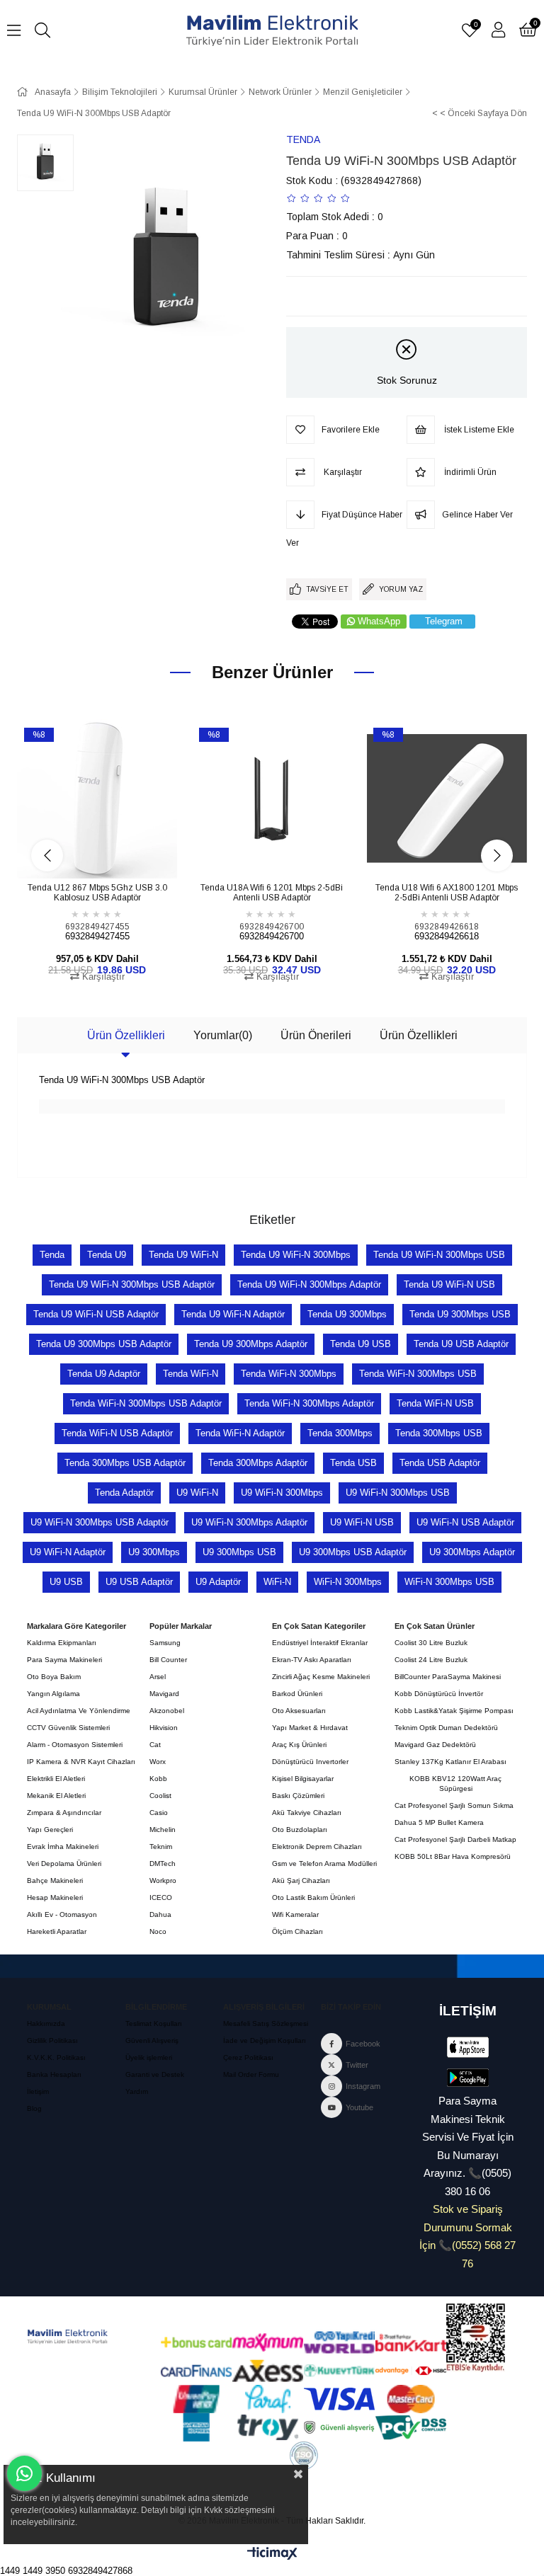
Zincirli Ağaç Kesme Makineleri (321, 1677)
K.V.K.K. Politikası (56, 2057)
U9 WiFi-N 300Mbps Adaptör (249, 1522)
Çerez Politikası (248, 2057)
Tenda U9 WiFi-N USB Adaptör (96, 1314)
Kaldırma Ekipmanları (62, 1643)
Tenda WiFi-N (191, 1374)
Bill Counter (168, 1660)
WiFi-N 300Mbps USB (449, 1582)
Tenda (52, 1255)
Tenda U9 (107, 1255)
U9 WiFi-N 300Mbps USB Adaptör (100, 1522)
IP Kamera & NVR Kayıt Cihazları (81, 1762)
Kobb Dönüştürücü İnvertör (439, 1694)
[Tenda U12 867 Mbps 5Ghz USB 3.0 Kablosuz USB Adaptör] (97, 799)
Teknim (161, 1847)
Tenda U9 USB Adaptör (461, 1344)
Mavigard (164, 1694)
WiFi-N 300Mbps (348, 1582)
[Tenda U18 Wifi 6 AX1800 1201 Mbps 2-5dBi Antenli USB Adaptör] (447, 799)
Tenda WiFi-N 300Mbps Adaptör (309, 1403)
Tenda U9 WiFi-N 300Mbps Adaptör (309, 1284)
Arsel (158, 1677)
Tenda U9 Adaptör (104, 1374)
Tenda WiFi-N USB (435, 1403)
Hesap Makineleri (55, 1897)
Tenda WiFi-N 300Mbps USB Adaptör (146, 1403)
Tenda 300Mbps (340, 1433)
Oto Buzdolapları (300, 1830)
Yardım (137, 2091)
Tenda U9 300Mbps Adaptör (251, 1344)
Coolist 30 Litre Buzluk (431, 1643)
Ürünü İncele (113, 853)
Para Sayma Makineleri (64, 1660)
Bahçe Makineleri (55, 1881)
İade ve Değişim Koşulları (265, 2040)
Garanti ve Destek (155, 2074)
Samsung (165, 1643)
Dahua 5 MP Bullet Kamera (439, 1822)
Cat (155, 1745)
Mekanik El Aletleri (56, 1796)
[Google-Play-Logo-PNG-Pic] (468, 2078)
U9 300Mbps (154, 1552)
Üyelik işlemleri (149, 2057)
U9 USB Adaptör (139, 1582)
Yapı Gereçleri (50, 1830)
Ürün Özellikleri (126, 1035)
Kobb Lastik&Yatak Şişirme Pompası (454, 1711)
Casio (159, 1813)
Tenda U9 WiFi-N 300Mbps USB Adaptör (132, 1284)
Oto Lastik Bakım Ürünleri (313, 1897)
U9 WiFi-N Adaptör (68, 1552)
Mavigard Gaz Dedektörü (435, 1745)
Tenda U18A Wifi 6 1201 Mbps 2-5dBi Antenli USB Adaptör (272, 893)
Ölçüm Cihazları (297, 1931)
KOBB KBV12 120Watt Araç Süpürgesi (455, 1784)
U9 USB (66, 1582)
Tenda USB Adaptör (440, 1463)
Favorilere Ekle (81, 853)
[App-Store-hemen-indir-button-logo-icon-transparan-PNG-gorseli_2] (468, 2047)
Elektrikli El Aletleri (56, 1779)
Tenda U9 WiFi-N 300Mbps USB (439, 1255)
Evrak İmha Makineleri (63, 1847)
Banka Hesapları (54, 2074)
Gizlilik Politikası (52, 2040)
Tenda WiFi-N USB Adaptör (117, 1433)
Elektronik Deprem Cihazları (317, 1847)
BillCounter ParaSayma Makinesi (448, 1677)
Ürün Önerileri (316, 1035)
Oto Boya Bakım (54, 1677)
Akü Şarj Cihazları (301, 1881)
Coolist (160, 1796)
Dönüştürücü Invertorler (310, 1762)
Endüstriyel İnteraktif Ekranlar (320, 1643)
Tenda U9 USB (361, 1344)
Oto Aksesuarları (299, 1711)
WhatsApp (379, 621)
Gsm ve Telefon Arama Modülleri (324, 1864)
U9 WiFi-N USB (362, 1522)
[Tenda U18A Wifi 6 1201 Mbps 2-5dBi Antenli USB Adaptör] (272, 799)
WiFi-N (277, 1582)
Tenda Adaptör (124, 1493)
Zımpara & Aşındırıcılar (64, 1813)
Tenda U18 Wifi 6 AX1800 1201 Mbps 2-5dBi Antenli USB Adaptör (447, 893)
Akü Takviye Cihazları (307, 1813)
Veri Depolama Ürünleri (64, 1864)
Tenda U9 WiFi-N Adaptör (233, 1314)
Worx (158, 1762)
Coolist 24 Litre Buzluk (431, 1660)
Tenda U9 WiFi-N (183, 1255)
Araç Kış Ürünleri (299, 1745)
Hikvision (164, 1728)
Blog (34, 2108)
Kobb (158, 1779)
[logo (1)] (68, 2337)
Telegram (444, 621)
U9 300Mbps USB (239, 1552)
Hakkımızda (46, 2023)
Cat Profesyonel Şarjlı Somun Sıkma (454, 1805)
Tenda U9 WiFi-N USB (449, 1284)
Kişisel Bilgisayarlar (303, 1779)
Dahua (160, 1914)
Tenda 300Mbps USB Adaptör (125, 1463)
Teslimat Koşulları (154, 2023)
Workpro (163, 1881)
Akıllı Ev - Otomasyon (62, 1914)
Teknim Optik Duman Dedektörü (446, 1728)
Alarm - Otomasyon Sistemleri (75, 1745)
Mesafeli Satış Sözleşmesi (266, 2023)
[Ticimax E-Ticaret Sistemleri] (272, 2554)
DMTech (163, 1864)
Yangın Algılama (53, 1694)
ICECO (161, 1897)
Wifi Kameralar (295, 1914)
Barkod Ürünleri (297, 1694)
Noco (158, 1931)
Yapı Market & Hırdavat (310, 1728)
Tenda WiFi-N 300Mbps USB (418, 1374)
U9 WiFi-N (197, 1493)
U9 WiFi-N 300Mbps (282, 1493)
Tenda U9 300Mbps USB (460, 1314)
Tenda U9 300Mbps (347, 1314)
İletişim (38, 2091)
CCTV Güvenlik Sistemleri (68, 1728)
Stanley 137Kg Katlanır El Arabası (450, 1762)
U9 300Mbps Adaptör (472, 1552)
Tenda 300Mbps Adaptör (258, 1463)
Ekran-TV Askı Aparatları (312, 1660)
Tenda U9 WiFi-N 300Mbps (296, 1255)
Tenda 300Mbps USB (439, 1433)
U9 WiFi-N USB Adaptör (465, 1522)
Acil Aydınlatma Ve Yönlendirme (79, 1711)
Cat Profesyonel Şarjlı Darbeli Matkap (455, 1839)
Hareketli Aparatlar (57, 1931)
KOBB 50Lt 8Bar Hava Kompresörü (453, 1856)
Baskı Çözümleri (298, 1796)
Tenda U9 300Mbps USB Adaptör (104, 1344)
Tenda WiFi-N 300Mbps (289, 1374)
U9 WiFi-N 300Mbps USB (398, 1493)
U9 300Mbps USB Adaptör (353, 1552)
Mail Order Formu (251, 2074)
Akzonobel (167, 1711)
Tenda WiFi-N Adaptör (240, 1433)
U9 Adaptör (218, 1582)
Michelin (163, 1830)
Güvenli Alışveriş (152, 2040)
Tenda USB (353, 1463)
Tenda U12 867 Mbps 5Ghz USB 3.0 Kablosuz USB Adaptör (97, 893)
